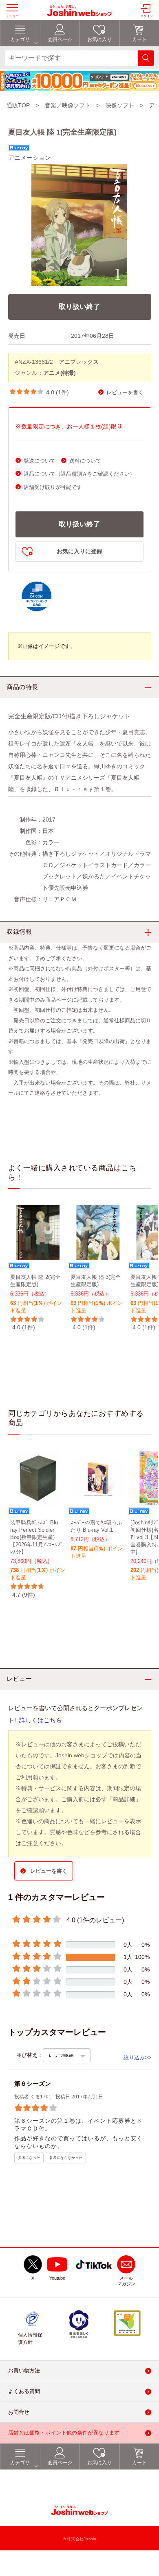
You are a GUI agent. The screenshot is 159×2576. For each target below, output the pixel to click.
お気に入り (99, 2463)
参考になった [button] (29, 2158)
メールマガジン (126, 2281)
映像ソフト (120, 105)
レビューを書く (125, 392)
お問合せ (19, 2412)
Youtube (57, 2278)
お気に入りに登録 (79, 551)
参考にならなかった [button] (66, 2158)
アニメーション (30, 158)
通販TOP (18, 105)
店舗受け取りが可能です (53, 487)
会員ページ (60, 2463)
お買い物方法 (24, 2371)
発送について (40, 461)
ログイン (147, 16)
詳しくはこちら (41, 1720)
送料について (85, 461)
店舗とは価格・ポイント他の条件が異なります (64, 2433)
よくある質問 (24, 2392)
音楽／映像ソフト (68, 105)
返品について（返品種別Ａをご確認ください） (79, 474)
